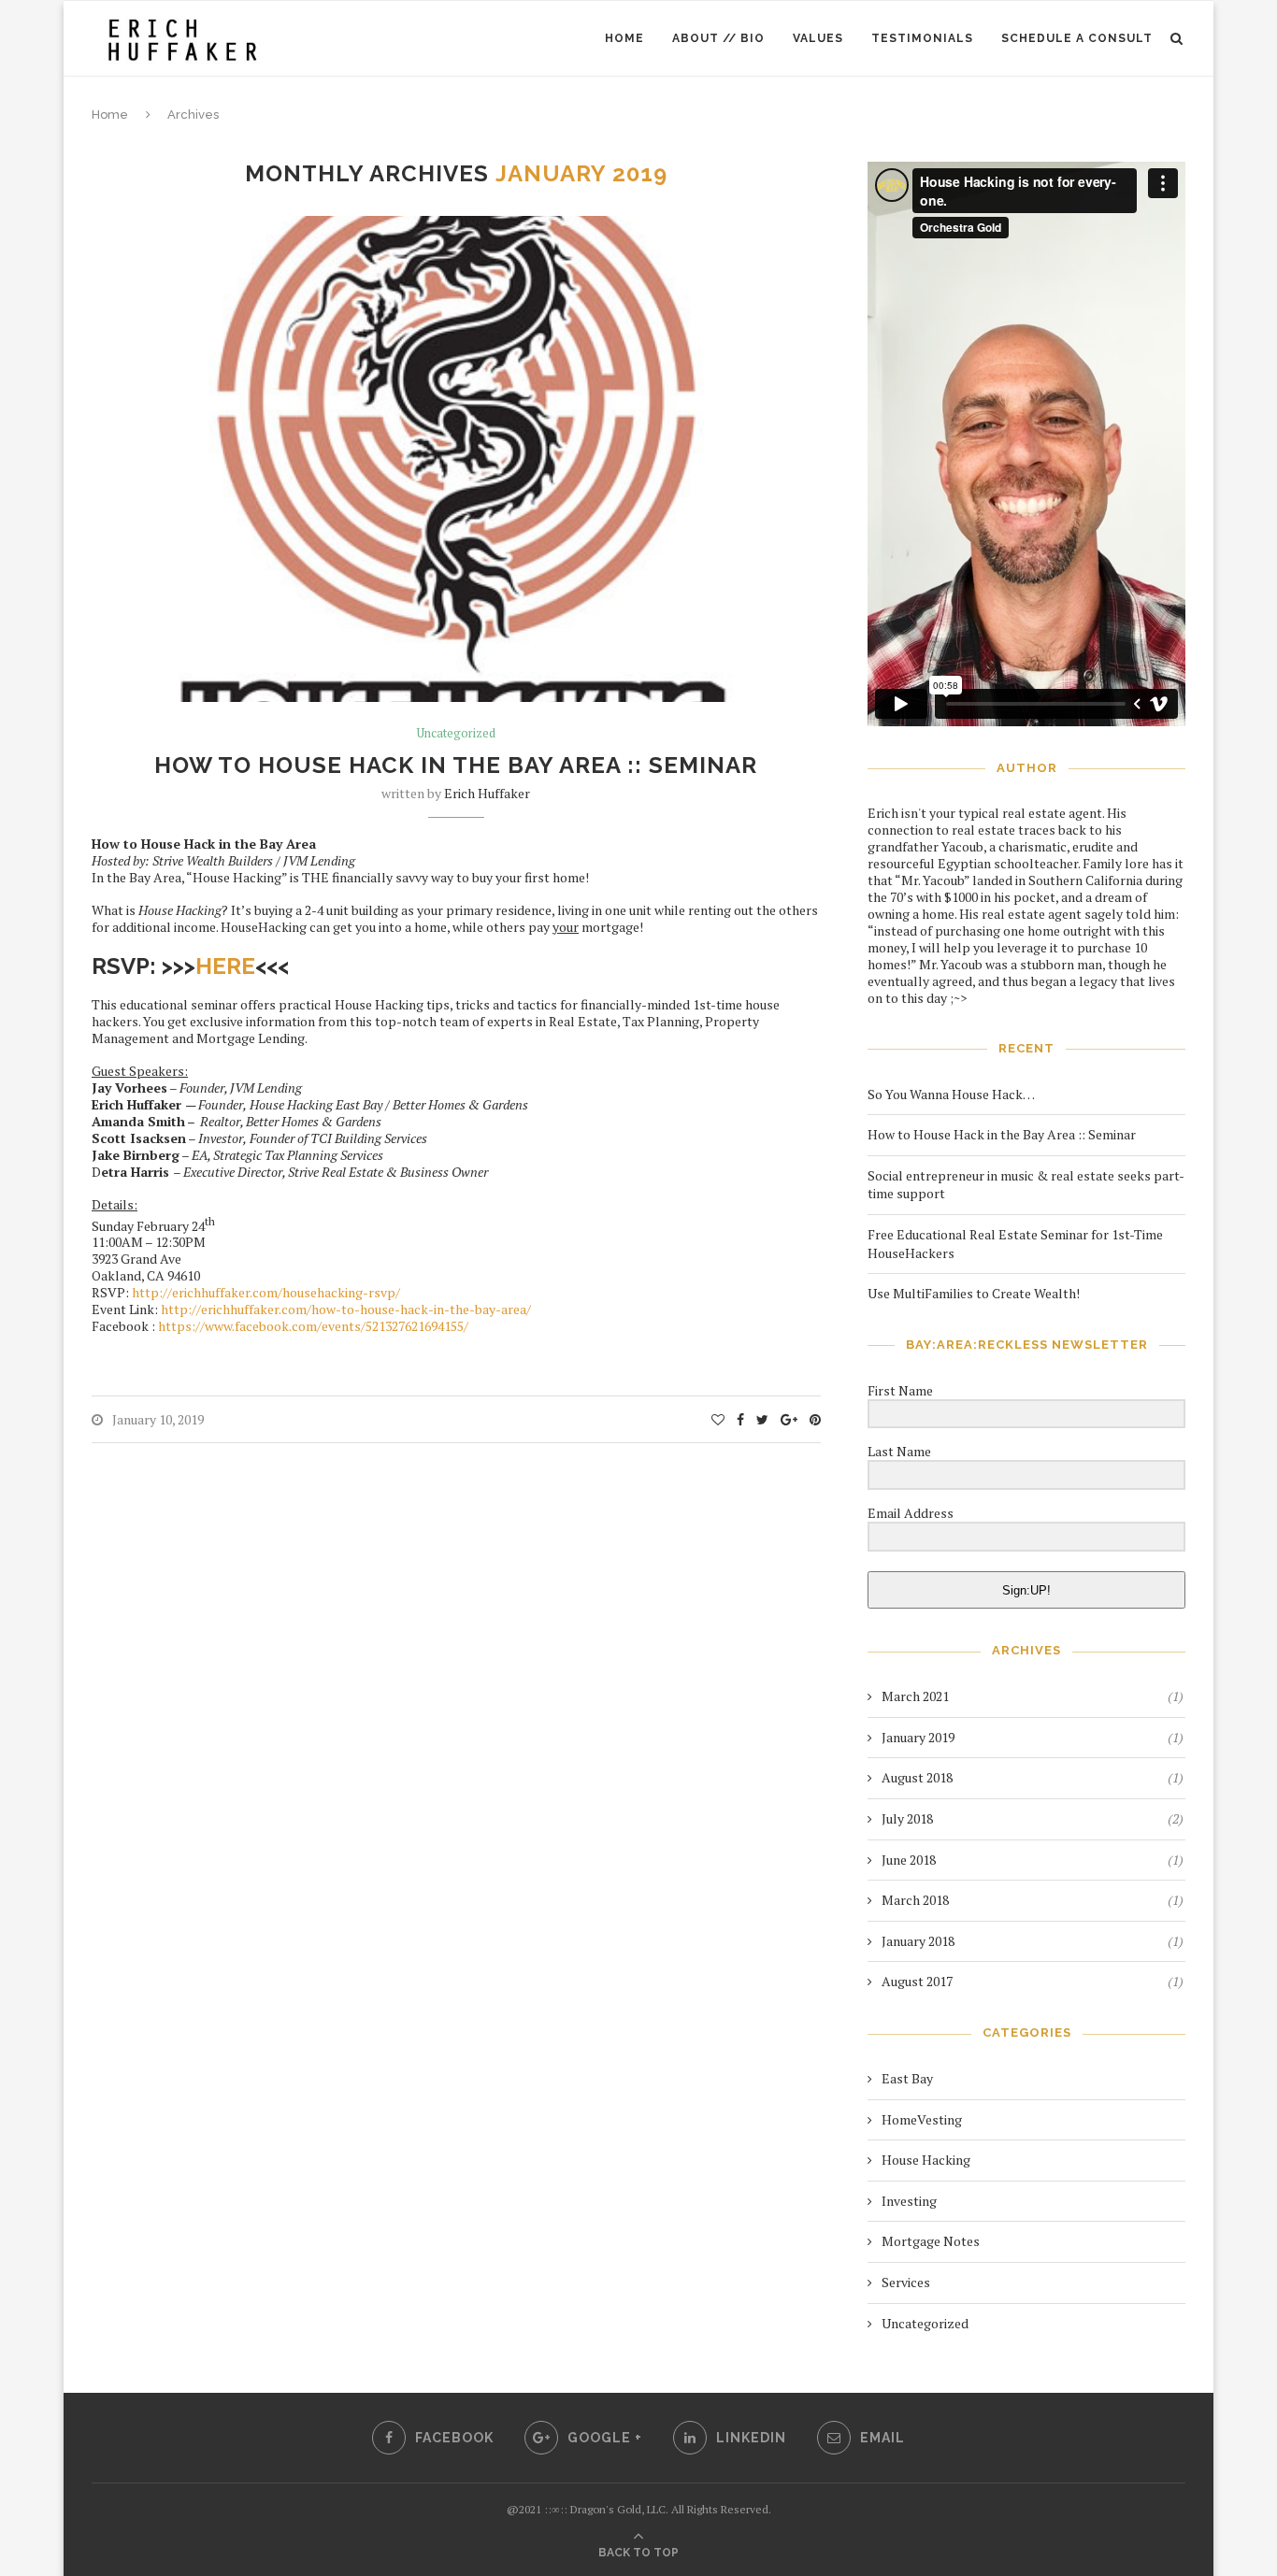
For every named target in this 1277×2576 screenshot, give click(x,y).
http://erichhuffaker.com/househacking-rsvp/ (266, 1292)
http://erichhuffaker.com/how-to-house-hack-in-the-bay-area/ (346, 1309)
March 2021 (915, 1696)
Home (624, 38)
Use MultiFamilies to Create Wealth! (974, 1293)
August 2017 (917, 1981)
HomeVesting (922, 2119)
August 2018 (917, 1777)
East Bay (907, 2078)
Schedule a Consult (1077, 38)
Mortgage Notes (931, 2241)
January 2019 (918, 1737)
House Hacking (926, 2160)
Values (818, 38)
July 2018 (907, 1818)
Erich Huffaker (487, 793)
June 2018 (909, 1860)
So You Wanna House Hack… (951, 1094)
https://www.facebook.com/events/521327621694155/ (313, 1326)
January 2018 (918, 1941)
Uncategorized (456, 734)
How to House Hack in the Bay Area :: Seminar (456, 765)
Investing (909, 2201)
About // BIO (718, 38)
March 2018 (915, 1900)
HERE (225, 966)
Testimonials (922, 38)
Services (906, 2282)
